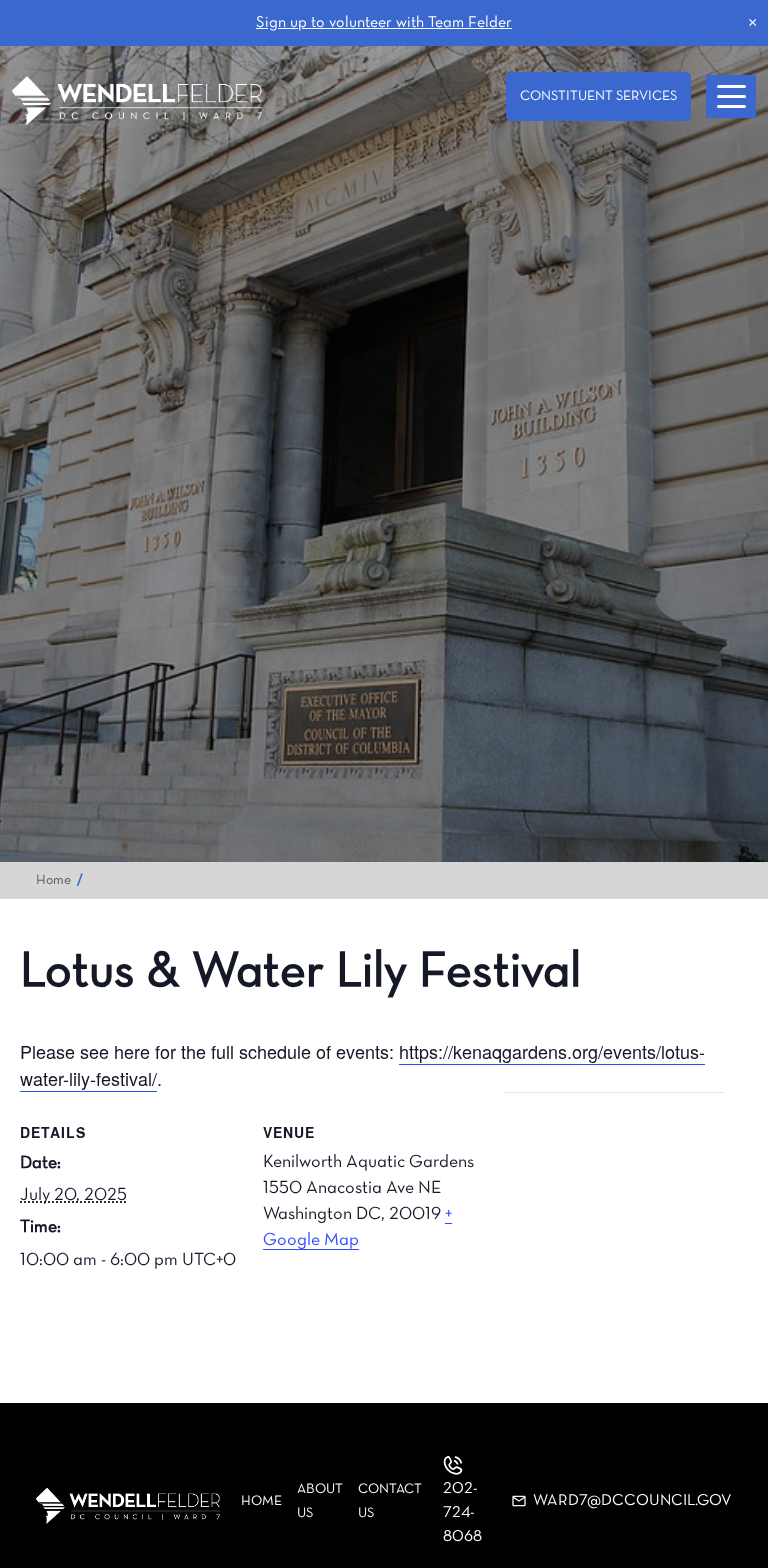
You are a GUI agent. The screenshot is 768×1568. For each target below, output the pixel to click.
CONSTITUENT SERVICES (598, 96)
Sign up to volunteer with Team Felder (384, 23)
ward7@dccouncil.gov (632, 1501)
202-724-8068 (462, 1513)
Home (53, 880)
